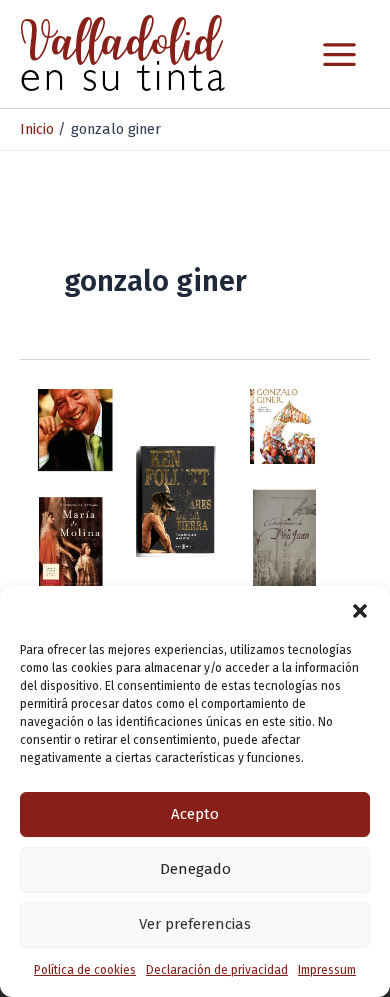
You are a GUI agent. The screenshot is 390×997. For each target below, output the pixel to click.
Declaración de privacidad (217, 970)
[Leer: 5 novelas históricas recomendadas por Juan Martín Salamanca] (195, 486)
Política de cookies (85, 970)
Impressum (327, 970)
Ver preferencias (195, 924)
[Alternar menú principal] (339, 54)
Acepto (195, 814)
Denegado (195, 869)
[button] (360, 611)
